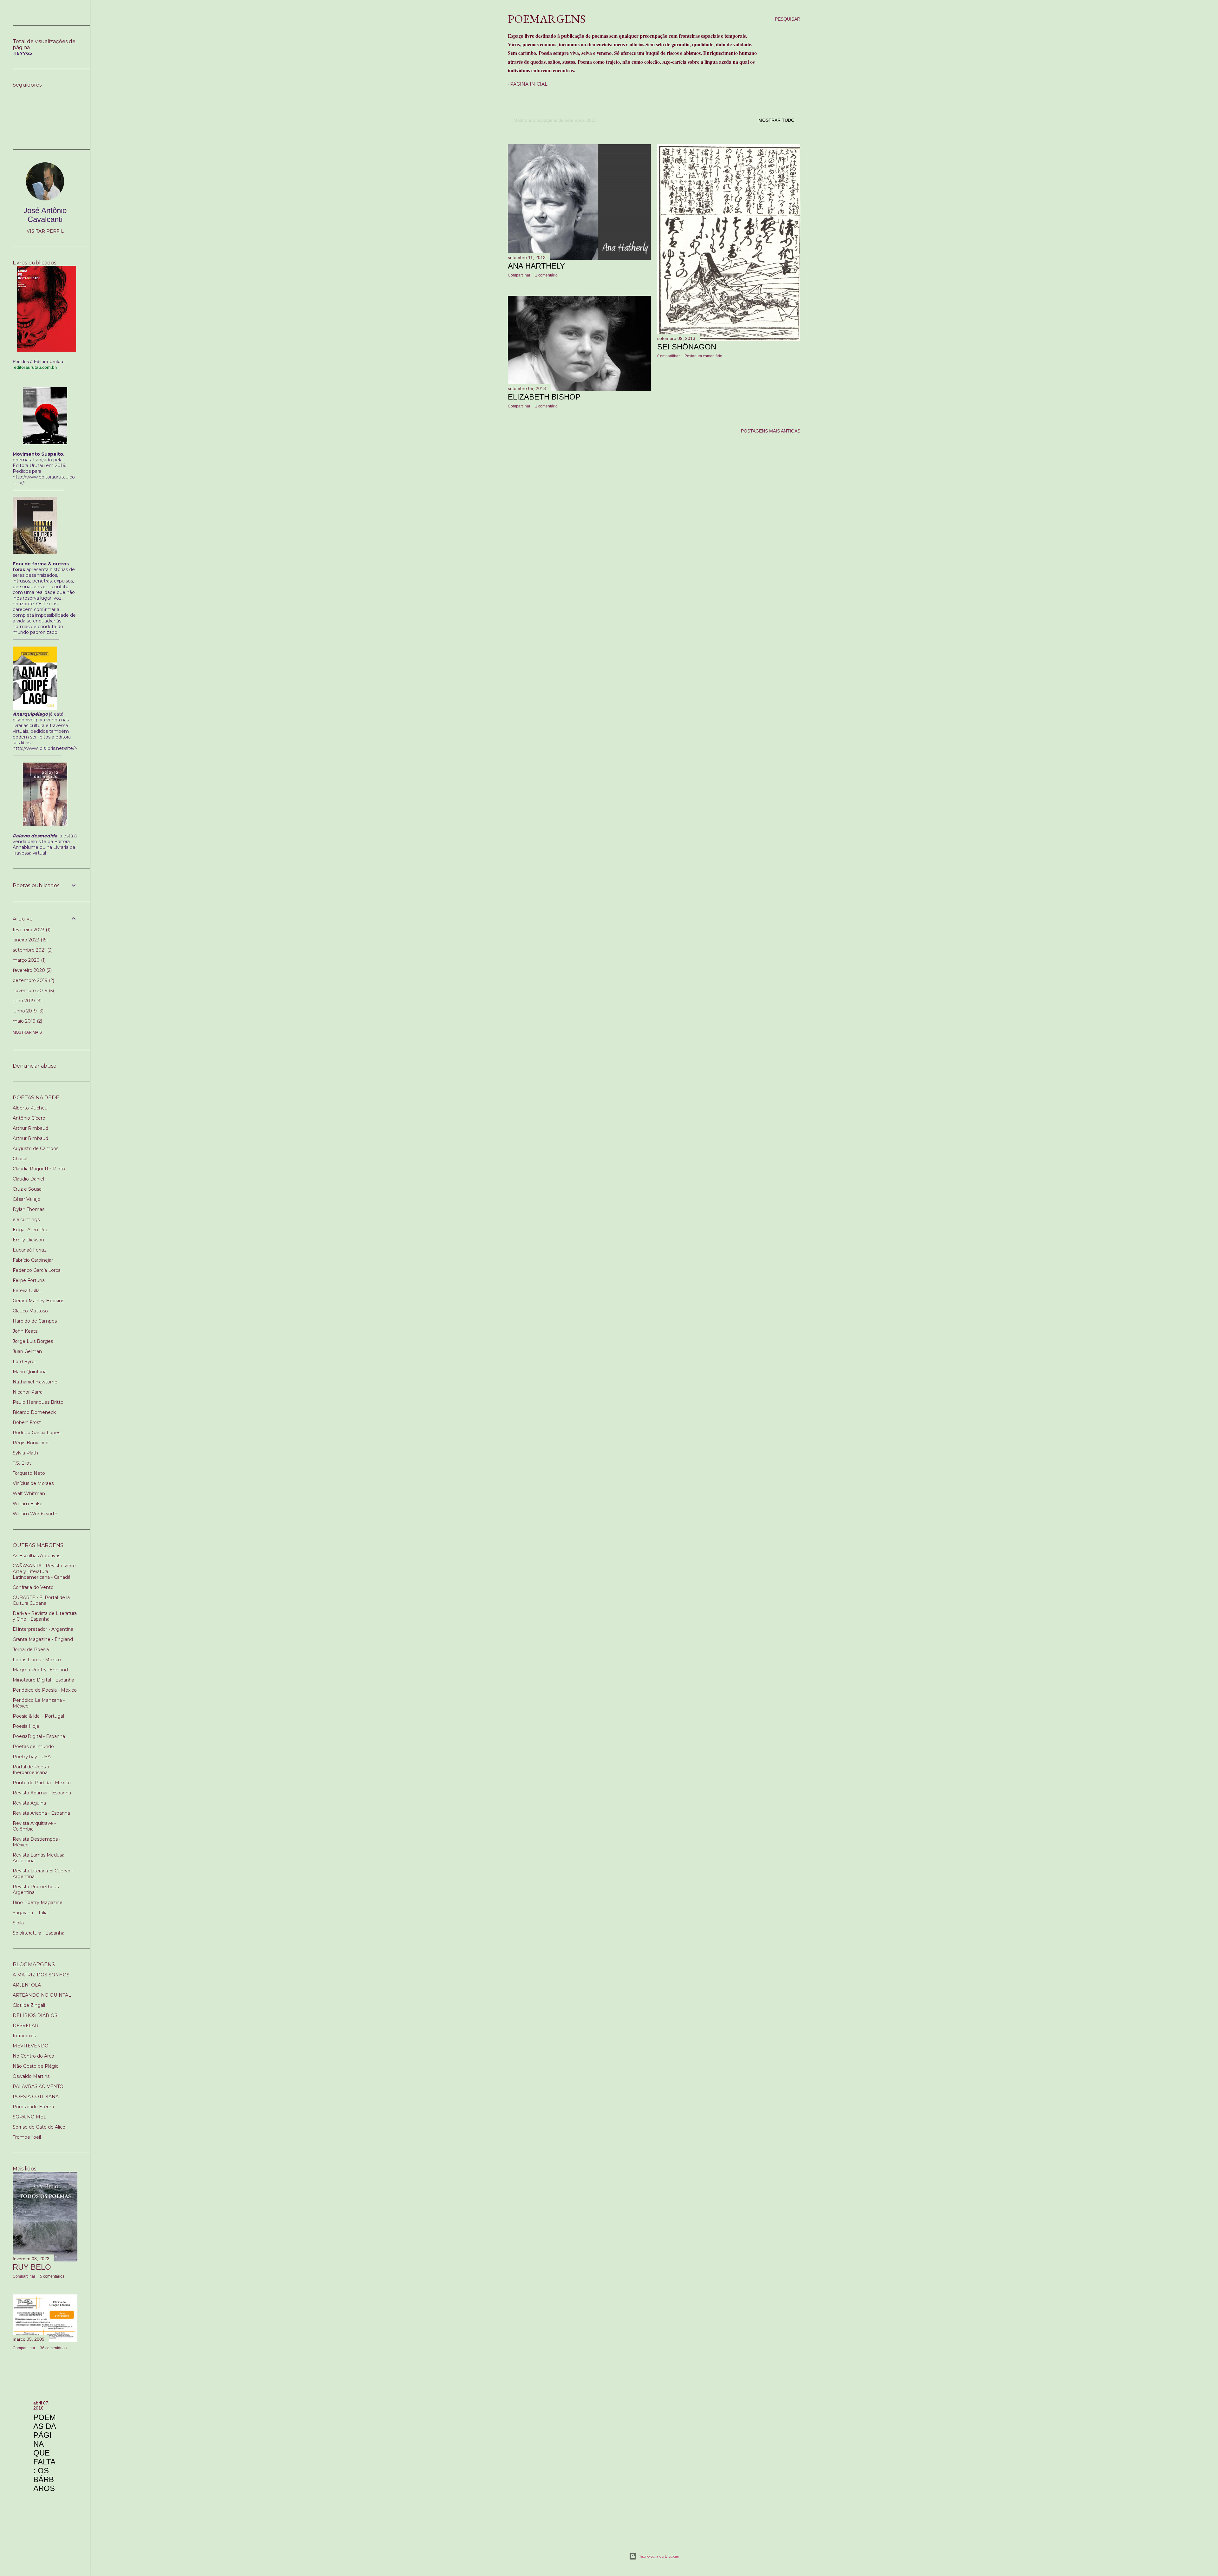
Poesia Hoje (26, 1726)
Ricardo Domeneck (34, 1412)
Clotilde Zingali (29, 2005)
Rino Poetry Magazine (38, 1903)
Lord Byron (25, 1362)
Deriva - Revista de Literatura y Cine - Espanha (45, 1616)
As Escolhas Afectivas (36, 1556)
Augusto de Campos (36, 1148)
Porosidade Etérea (33, 2107)
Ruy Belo (32, 2267)
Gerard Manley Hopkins (38, 1301)
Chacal (20, 1159)
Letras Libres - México (37, 1660)
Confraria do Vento (33, 1587)
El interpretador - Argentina (43, 1629)
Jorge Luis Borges (33, 1341)
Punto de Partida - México (42, 1783)
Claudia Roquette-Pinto (39, 1169)
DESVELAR (26, 2026)
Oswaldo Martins (31, 2076)
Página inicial (529, 84)
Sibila (18, 1923)
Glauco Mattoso (30, 1311)
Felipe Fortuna (29, 1280)
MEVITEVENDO (31, 2046)
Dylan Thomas (29, 1209)
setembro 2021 (32, 950)
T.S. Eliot (22, 1463)
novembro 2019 (33, 991)
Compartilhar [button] (519, 275)
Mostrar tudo (776, 120)
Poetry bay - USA (32, 1757)
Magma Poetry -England (40, 1670)
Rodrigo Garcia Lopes (36, 1433)
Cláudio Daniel (28, 1179)
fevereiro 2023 (31, 930)
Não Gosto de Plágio (36, 2066)
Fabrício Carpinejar (33, 1260)
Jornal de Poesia (31, 1649)
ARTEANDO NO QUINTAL (42, 1995)
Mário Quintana (30, 1372)
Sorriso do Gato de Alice (39, 2127)
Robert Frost (27, 1422)
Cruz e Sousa (27, 1189)
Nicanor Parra (28, 1392)
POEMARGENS (547, 19)
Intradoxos (24, 2036)
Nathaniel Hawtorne (35, 1382)
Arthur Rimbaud (30, 1128)
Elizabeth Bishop (544, 397)
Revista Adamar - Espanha (42, 1793)
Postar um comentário (703, 356)
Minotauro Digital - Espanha (43, 1680)
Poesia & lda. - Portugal (38, 1716)
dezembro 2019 (33, 980)
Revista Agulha (29, 1803)
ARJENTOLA (27, 1985)
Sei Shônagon (687, 347)
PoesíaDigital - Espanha (39, 1736)
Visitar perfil (45, 231)
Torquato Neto (29, 1473)
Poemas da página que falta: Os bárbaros (45, 2453)
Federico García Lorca (37, 1270)
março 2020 (29, 960)
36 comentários (53, 2348)
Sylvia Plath (25, 1453)
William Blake (28, 1504)
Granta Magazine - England (43, 1639)
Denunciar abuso (35, 1066)
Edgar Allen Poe (31, 1230)
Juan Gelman (27, 1351)
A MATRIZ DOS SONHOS (41, 1975)
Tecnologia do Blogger (659, 2556)
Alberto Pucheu (30, 1108)
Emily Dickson (28, 1240)
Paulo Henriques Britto (38, 1402)
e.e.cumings (26, 1220)
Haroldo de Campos (35, 1321)
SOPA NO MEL (29, 2117)
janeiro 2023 (29, 940)
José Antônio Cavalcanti (45, 215)
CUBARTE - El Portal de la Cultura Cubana (41, 1600)
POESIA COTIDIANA (36, 2097)
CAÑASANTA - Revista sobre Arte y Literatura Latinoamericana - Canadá (44, 1571)
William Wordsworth (35, 1514)
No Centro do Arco (33, 2056)
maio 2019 (27, 1021)
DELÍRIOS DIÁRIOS (35, 2015)
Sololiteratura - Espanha (39, 1933)
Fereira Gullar (27, 1291)
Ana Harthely (536, 266)
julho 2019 (26, 1001)
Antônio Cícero (29, 1118)
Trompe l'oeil (27, 2137)
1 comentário (546, 275)
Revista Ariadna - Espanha (41, 1813)
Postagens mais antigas (771, 431)
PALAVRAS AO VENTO (38, 2086)
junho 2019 (27, 1011)
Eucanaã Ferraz (30, 1250)
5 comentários (52, 2276)
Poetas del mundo (33, 1747)
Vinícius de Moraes (33, 1483)
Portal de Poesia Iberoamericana (31, 1770)
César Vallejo (26, 1199)
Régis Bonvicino (31, 1443)
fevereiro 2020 (32, 970)
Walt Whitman (29, 1493)
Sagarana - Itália (30, 1913)
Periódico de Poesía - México (45, 1690)
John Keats (25, 1331)
